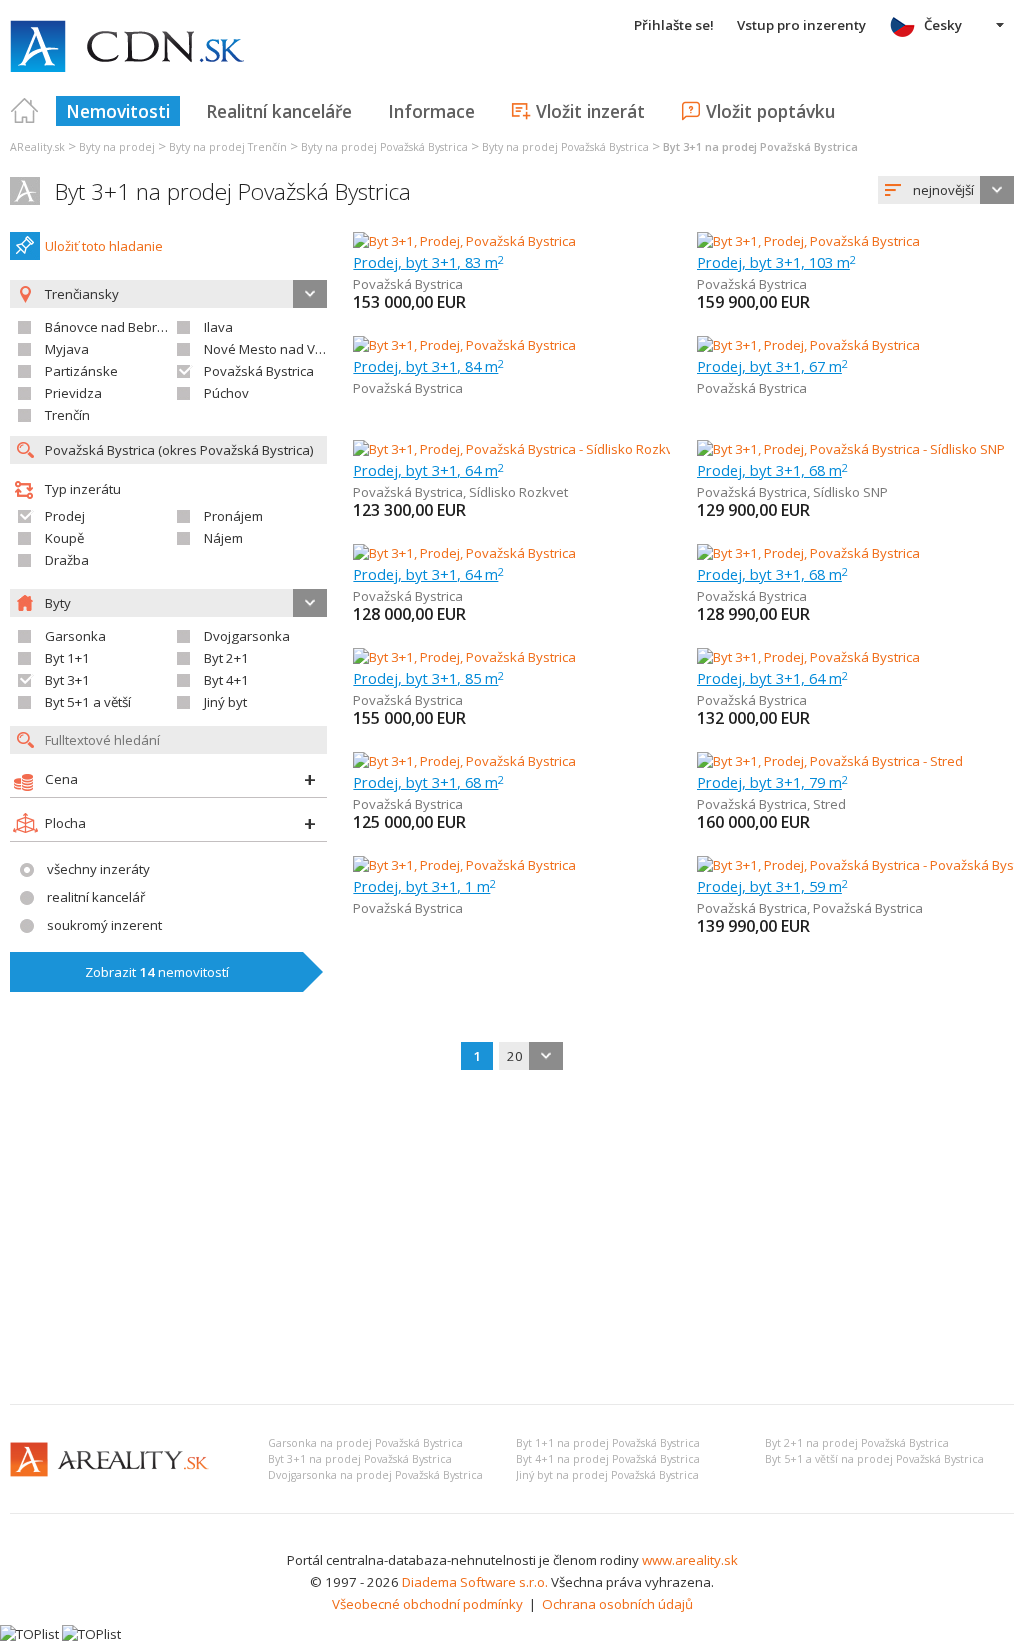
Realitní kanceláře (279, 111)
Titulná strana (25, 111)
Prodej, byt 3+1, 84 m (428, 366)
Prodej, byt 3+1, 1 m (424, 886)
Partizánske (81, 371)
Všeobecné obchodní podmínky (427, 1604)
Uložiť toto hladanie (104, 246)
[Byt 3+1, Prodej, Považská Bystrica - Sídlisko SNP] (851, 449)
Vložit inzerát (590, 111)
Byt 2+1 (226, 658)
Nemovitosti (118, 111)
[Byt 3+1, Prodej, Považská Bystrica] (464, 241)
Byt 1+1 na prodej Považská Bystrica (608, 1443)
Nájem (223, 538)
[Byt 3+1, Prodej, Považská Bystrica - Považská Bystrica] (860, 865)
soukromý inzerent (104, 925)
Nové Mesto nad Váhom (277, 349)
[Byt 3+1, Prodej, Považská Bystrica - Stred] (830, 761)
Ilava (218, 327)
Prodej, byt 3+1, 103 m (776, 262)
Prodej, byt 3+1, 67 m (772, 366)
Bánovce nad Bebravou (116, 327)
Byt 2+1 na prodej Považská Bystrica (857, 1443)
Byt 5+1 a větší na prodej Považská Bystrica (874, 1459)
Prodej (65, 516)
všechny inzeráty (98, 869)
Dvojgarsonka (247, 636)
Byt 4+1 (226, 680)
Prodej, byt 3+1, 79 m (772, 782)
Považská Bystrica (259, 371)
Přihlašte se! (674, 25)
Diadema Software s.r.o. (475, 1582)
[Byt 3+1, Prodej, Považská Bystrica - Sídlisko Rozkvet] (511, 449)
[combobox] (946, 190)
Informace (431, 111)
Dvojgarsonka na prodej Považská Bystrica (375, 1475)
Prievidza (73, 393)
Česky (943, 25)
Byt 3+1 (67, 680)
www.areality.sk (690, 1560)
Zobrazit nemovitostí (157, 972)
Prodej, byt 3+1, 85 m (428, 678)
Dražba (67, 560)
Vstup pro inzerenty (801, 25)
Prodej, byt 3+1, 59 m (772, 886)
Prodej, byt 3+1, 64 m (428, 470)
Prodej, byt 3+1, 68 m (772, 470)
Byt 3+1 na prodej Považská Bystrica (233, 191)
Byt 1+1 (67, 658)
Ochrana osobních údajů (617, 1604)
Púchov (226, 393)
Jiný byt (225, 702)
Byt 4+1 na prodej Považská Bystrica (608, 1459)
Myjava (67, 349)
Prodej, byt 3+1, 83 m (428, 262)
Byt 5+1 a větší (88, 702)
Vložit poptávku (770, 111)
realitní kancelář (96, 897)
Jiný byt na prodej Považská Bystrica (607, 1475)
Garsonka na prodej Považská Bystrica (365, 1443)
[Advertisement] (512, 1239)
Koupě (64, 538)
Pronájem (233, 516)
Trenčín (67, 415)
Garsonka (75, 636)
